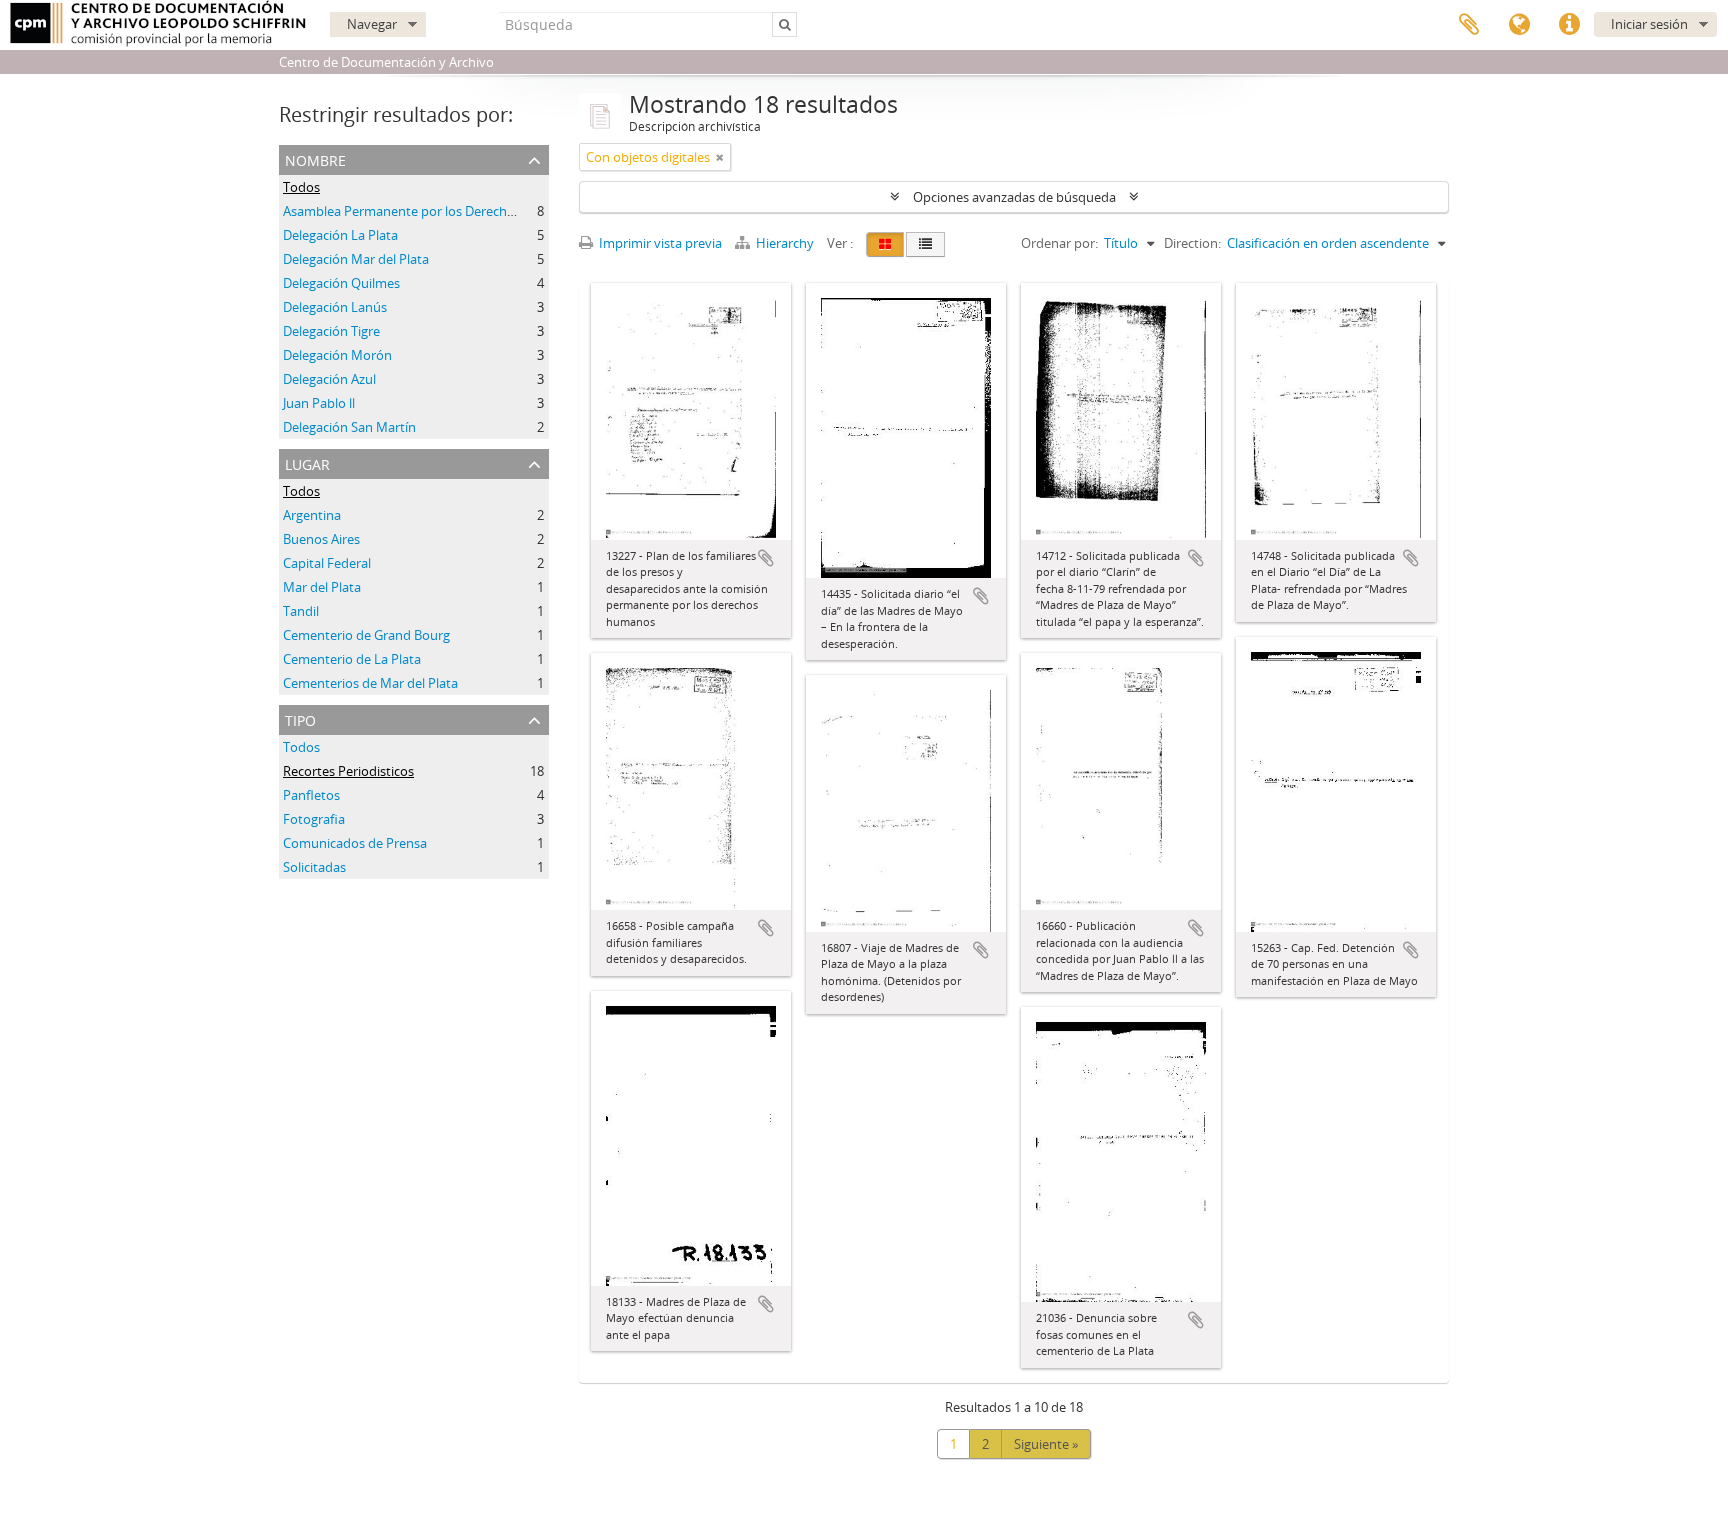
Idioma (1519, 25)
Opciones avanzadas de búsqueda (1014, 197)
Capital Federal (327, 563)
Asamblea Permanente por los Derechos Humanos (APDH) (456, 211)
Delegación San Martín (349, 427)
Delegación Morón (337, 355)
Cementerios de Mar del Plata (370, 683)
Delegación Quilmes (341, 283)
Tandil (301, 611)
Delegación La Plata (340, 235)
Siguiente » (1046, 1444)
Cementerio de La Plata (352, 659)
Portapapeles (1469, 25)
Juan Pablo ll (319, 403)
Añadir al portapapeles (766, 558)
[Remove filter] (720, 157)
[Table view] (925, 244)
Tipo (300, 718)
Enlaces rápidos (1569, 25)
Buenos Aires (321, 539)
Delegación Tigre (331, 331)
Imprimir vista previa (659, 243)
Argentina (312, 515)
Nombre (315, 158)
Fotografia (314, 819)
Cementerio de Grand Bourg (366, 635)
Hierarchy (785, 243)
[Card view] (885, 244)
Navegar (372, 24)
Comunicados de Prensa (355, 843)
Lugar (307, 462)
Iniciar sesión (1649, 24)
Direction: (1192, 243)
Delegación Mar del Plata (356, 259)
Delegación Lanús (335, 307)
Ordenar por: (1059, 243)
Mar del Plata (322, 587)
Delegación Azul (329, 379)
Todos (301, 187)
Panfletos (311, 795)
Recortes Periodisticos (348, 771)
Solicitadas (314, 867)
